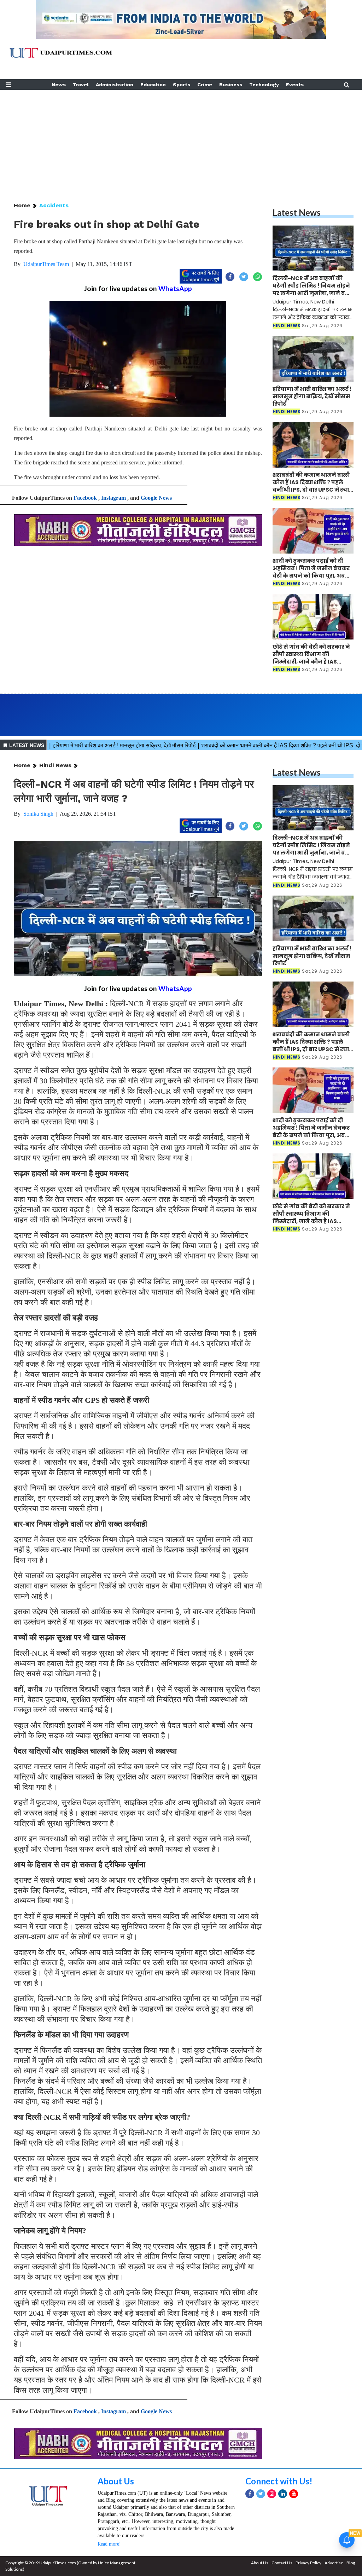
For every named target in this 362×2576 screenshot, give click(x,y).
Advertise (334, 2563)
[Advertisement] (181, 139)
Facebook (85, 498)
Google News (156, 498)
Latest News (297, 212)
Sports (182, 85)
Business (231, 85)
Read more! (109, 2544)
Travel (81, 85)
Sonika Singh (38, 814)
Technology (264, 85)
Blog (351, 2563)
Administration (115, 85)
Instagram (113, 498)
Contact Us (282, 2563)
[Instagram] (272, 2494)
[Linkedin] (283, 2494)
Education (153, 85)
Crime (205, 85)
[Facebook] (250, 2494)
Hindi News (55, 765)
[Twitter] (261, 2494)
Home (22, 205)
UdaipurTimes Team (46, 264)
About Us (116, 2481)
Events (295, 85)
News (59, 85)
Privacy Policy (308, 2563)
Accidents (54, 205)
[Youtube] (294, 2494)
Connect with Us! (279, 2481)
